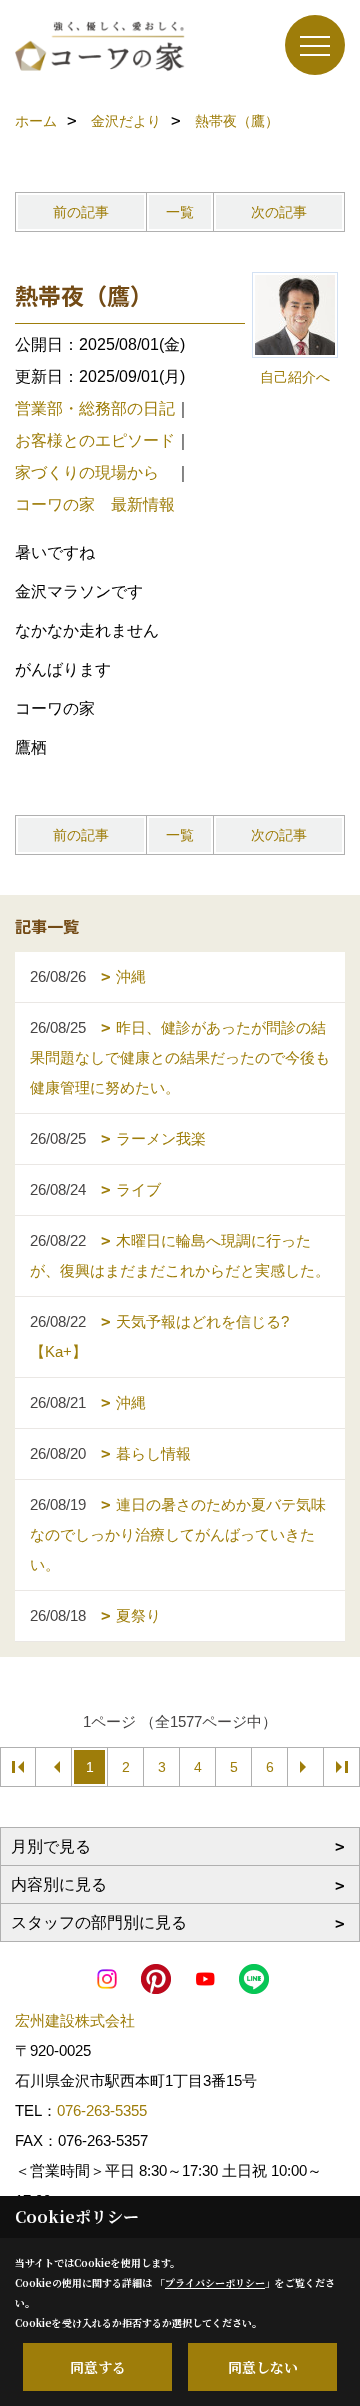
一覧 (180, 212)
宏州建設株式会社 (75, 2020)
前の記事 (81, 212)
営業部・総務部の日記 (95, 408)
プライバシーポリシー (215, 2282)
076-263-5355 (102, 2110)
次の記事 (279, 212)
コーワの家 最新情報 (95, 504)
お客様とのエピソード (95, 440)
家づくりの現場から (95, 472)
